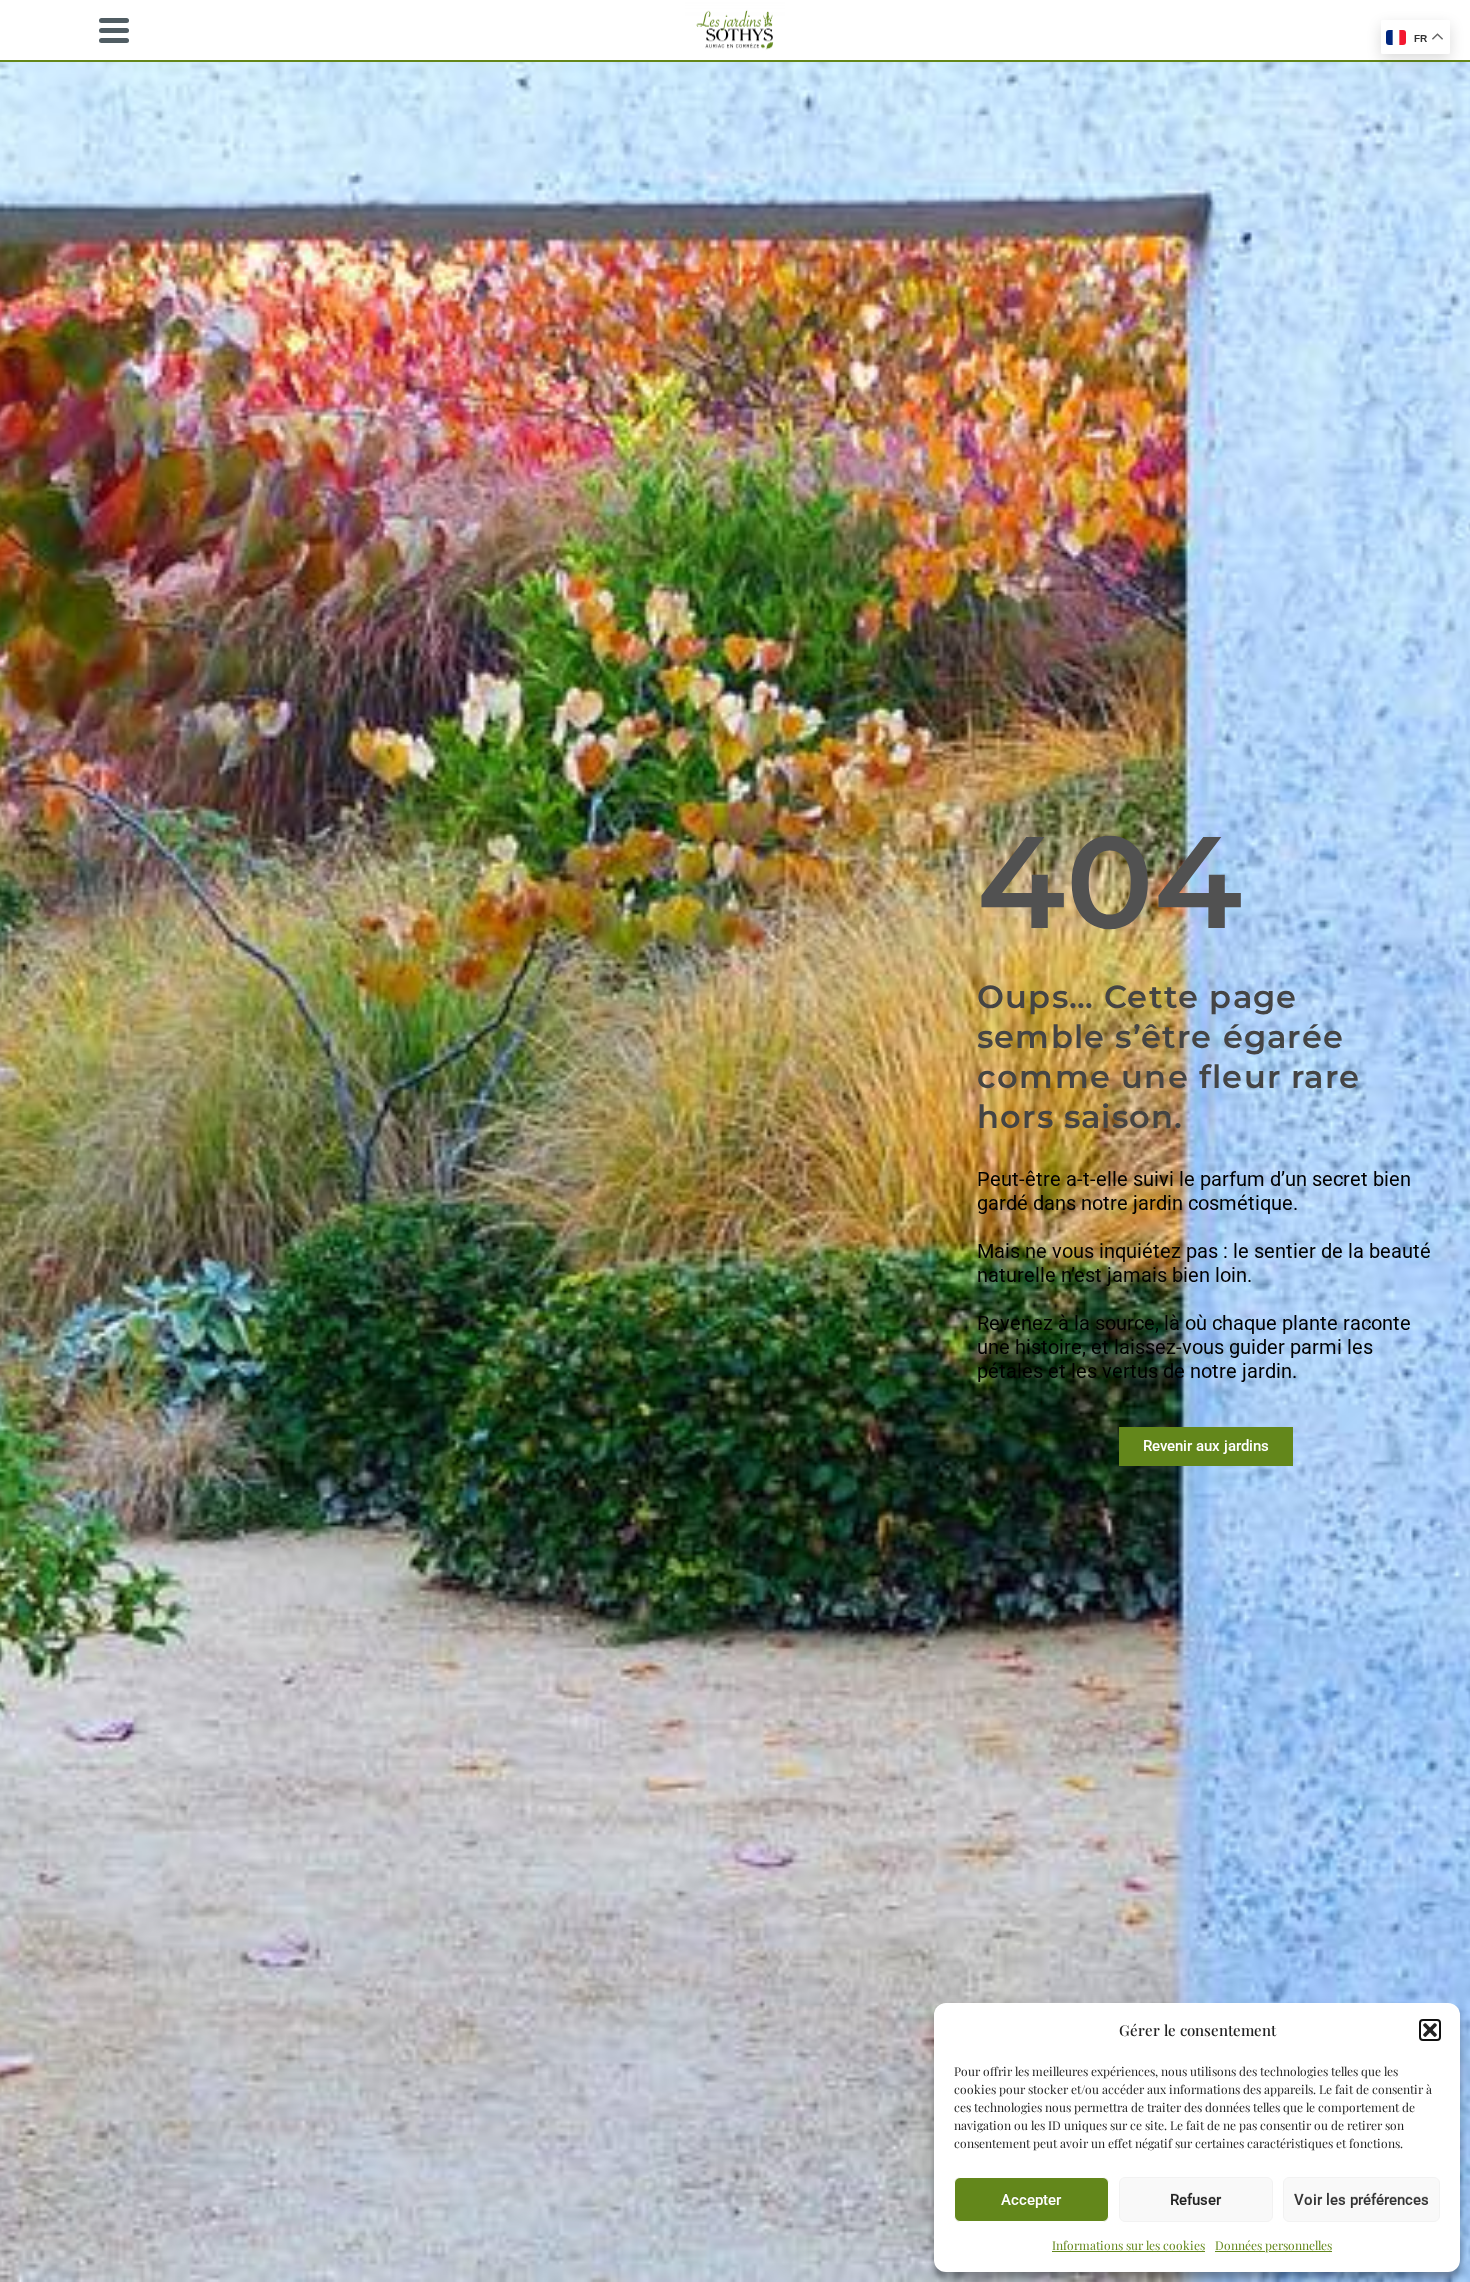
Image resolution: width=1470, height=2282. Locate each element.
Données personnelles (1273, 2245)
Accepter (1031, 2200)
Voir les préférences (1361, 2200)
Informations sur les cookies (1128, 2245)
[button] (1430, 2030)
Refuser (1195, 2200)
